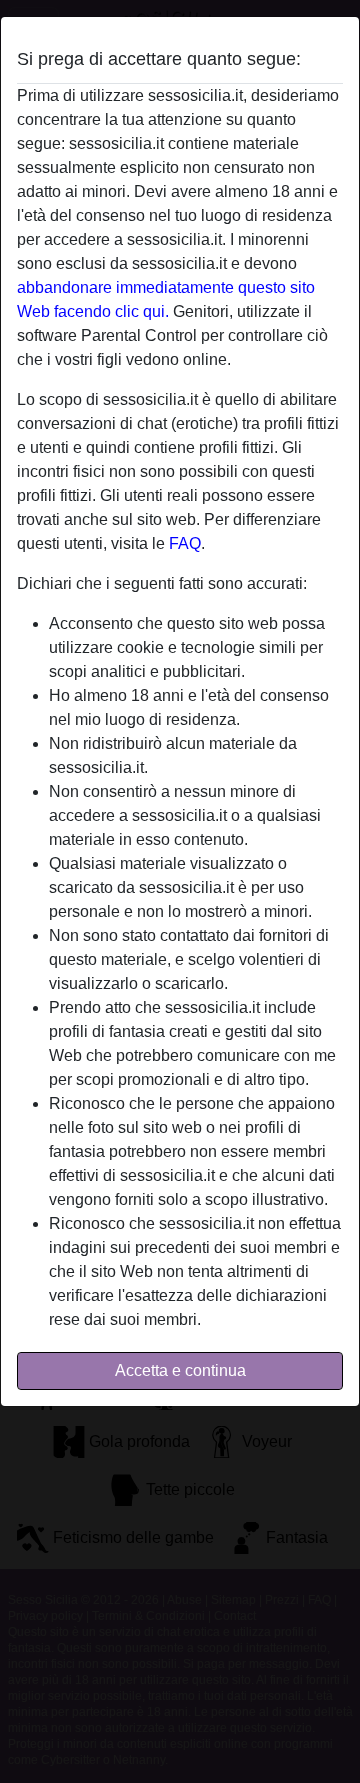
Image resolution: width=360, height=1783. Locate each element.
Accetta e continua (180, 1370)
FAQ (185, 543)
